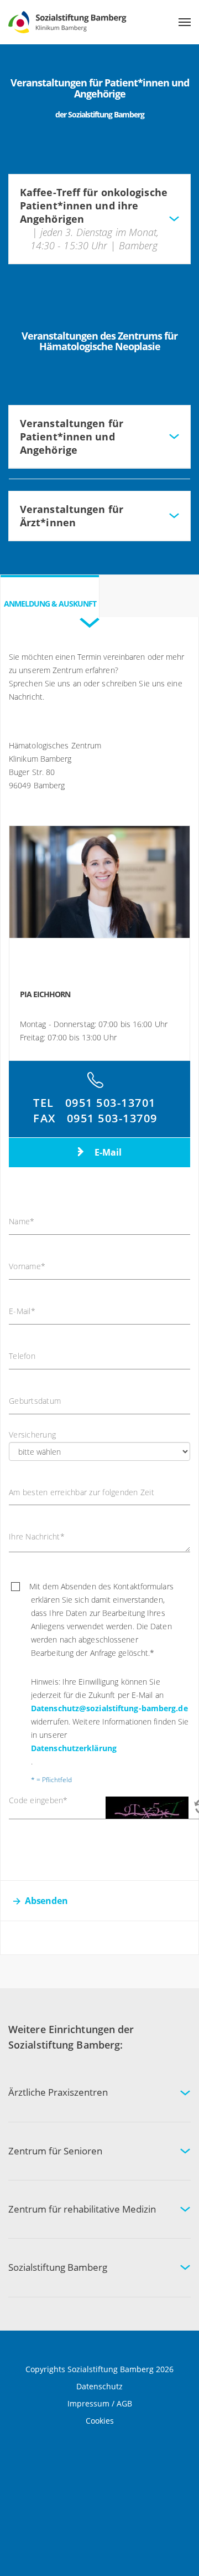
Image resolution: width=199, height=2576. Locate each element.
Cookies (100, 2421)
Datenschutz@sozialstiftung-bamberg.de (109, 1708)
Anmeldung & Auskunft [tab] (50, 604)
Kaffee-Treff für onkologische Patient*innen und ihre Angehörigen (94, 219)
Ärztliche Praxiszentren (58, 2092)
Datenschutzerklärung (74, 1748)
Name (22, 1222)
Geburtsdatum (35, 1401)
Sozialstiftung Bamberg (58, 2267)
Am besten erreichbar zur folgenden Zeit (82, 1492)
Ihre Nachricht (37, 1537)
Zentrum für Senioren (55, 2151)
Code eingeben (38, 1800)
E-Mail (107, 1152)
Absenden (46, 1901)
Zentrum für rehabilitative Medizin (82, 2209)
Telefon (22, 1356)
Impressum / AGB (100, 2403)
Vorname (27, 1266)
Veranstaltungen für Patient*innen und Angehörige (72, 437)
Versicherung (32, 1435)
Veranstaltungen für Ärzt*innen (72, 516)
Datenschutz (99, 2386)
